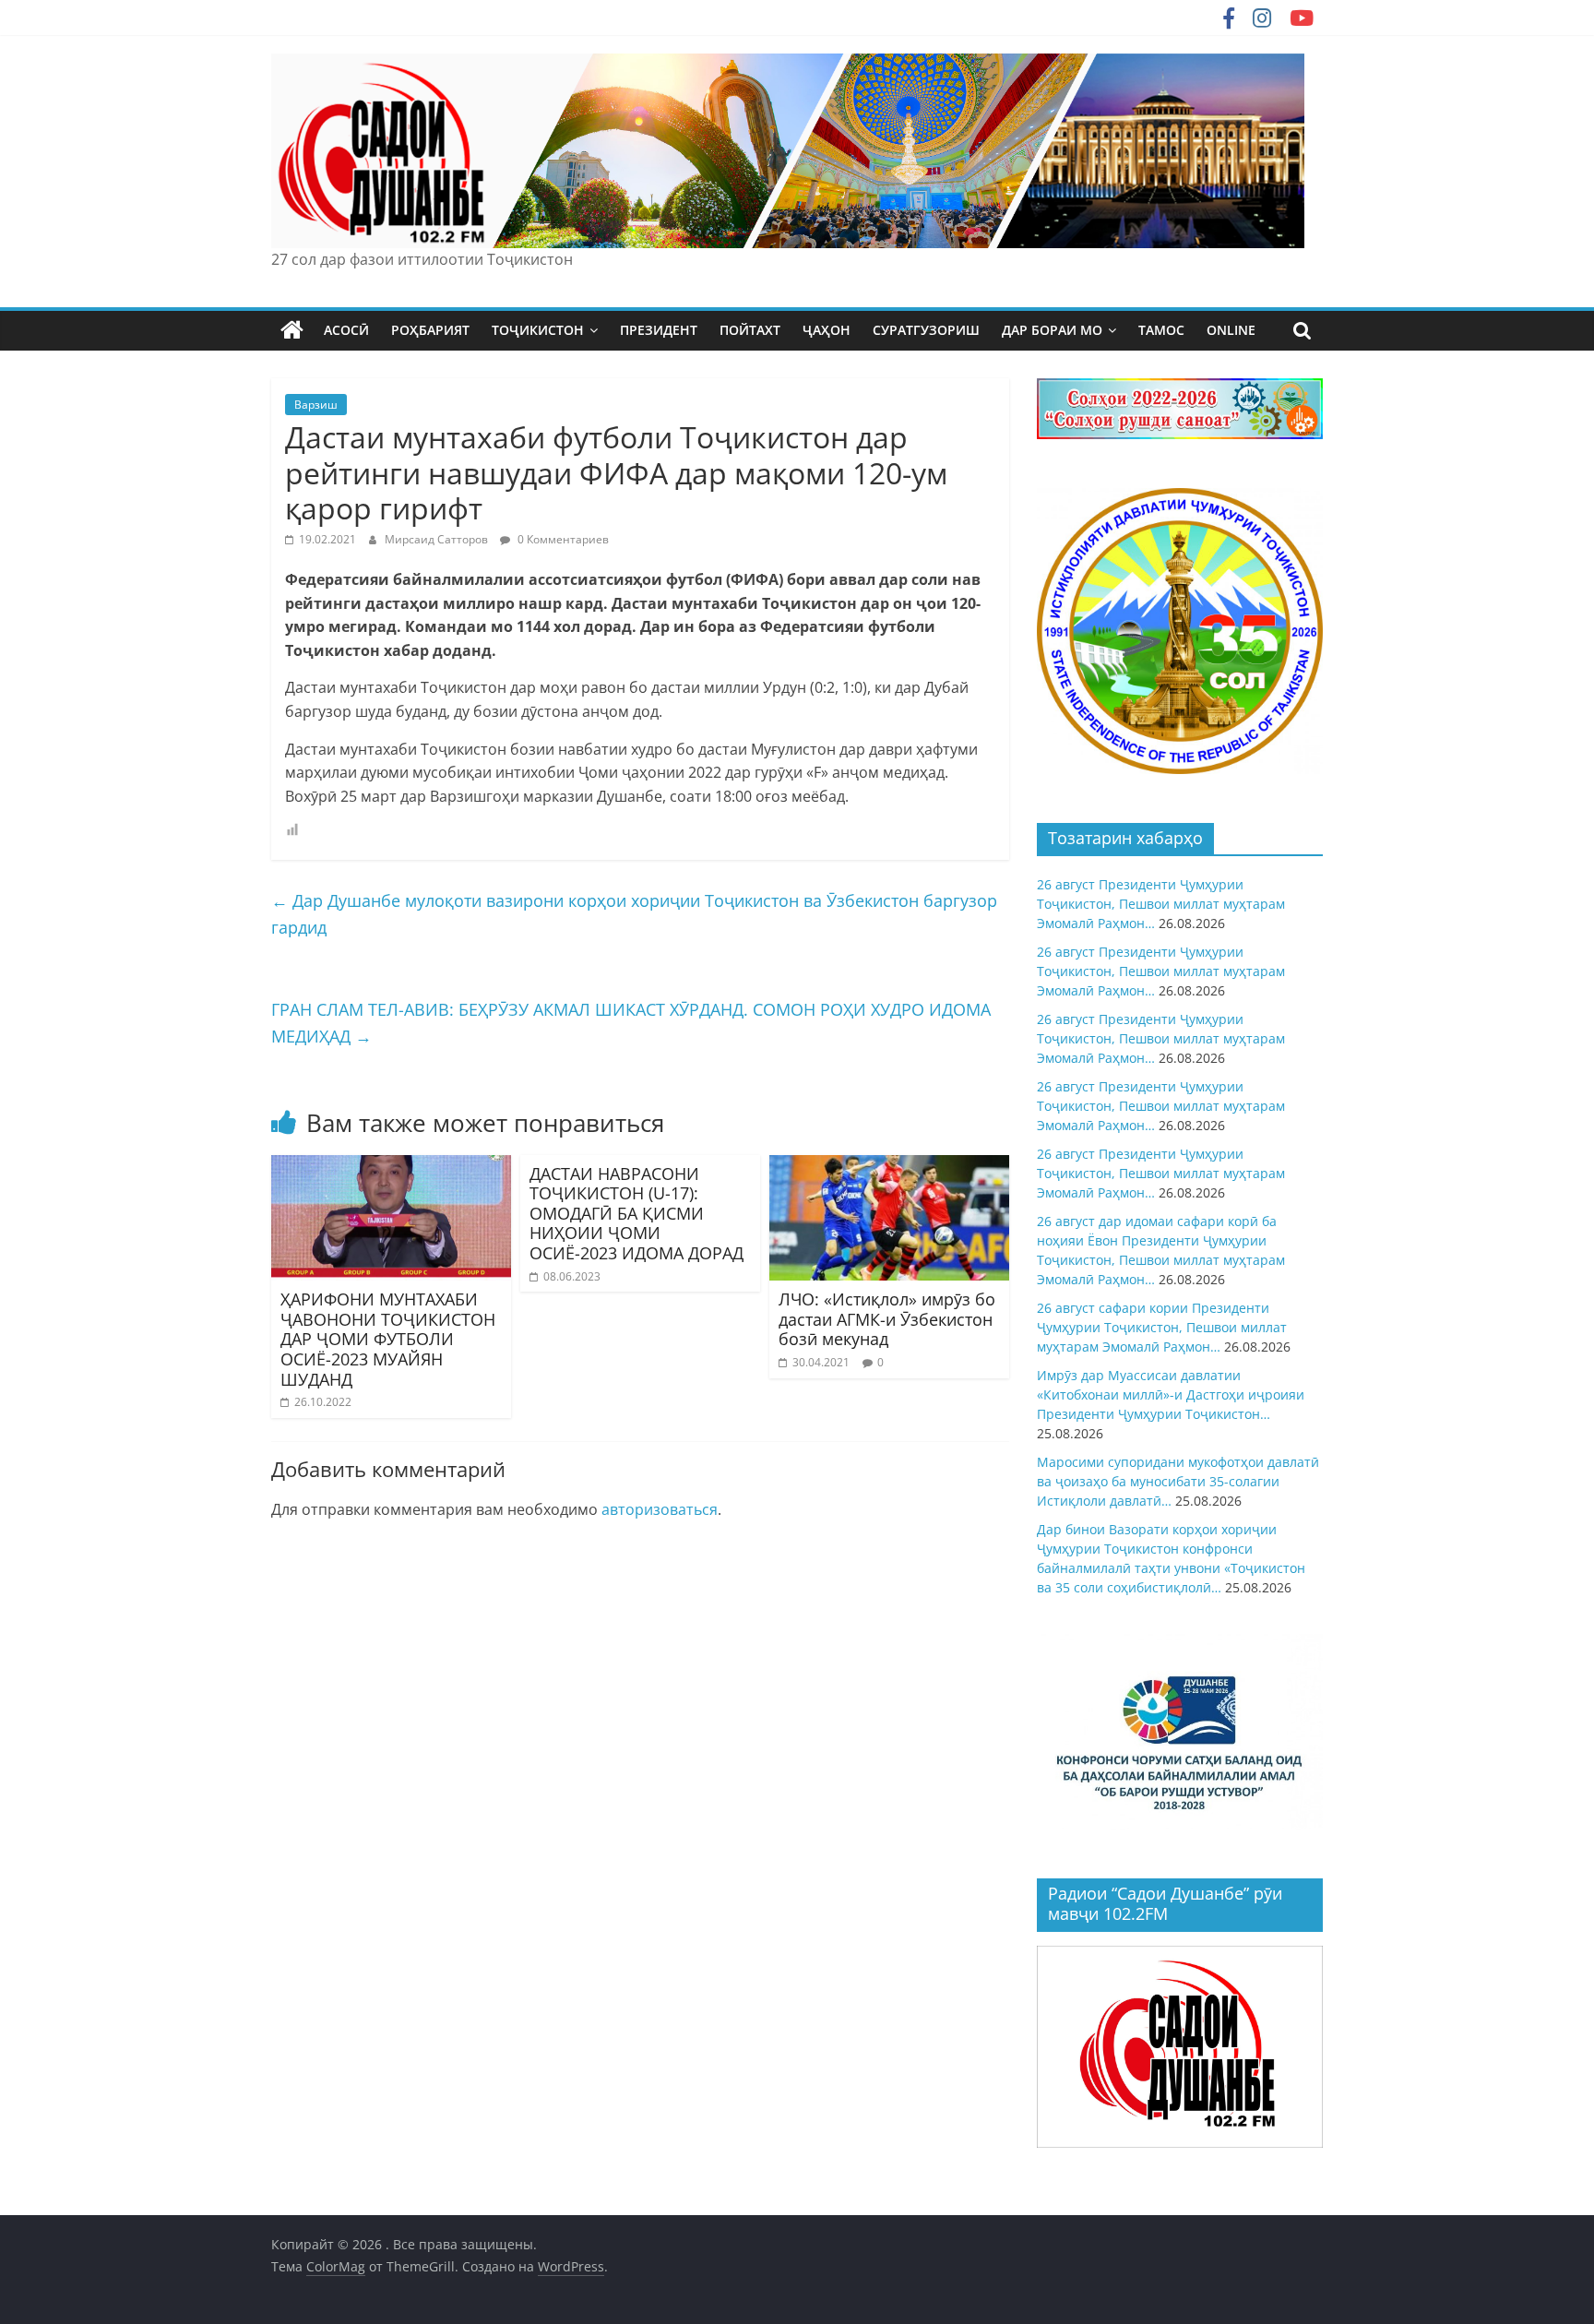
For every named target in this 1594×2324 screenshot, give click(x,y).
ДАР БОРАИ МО (1052, 330)
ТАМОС (1161, 330)
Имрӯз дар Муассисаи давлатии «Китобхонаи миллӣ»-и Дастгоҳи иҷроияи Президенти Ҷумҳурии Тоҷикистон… (1171, 1394)
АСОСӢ (346, 330)
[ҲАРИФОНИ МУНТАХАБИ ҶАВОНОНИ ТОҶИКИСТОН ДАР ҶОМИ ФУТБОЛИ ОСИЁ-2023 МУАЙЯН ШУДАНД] (391, 1166)
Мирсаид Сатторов (438, 539)
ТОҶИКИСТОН (538, 330)
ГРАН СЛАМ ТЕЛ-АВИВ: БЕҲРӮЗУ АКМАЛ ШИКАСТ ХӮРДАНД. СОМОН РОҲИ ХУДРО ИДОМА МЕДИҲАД (631, 1023)
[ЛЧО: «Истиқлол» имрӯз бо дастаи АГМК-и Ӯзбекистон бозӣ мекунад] (889, 1166)
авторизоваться (660, 1509)
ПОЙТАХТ (750, 330)
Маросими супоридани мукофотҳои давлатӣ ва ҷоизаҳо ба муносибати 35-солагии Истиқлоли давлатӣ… (1178, 1481)
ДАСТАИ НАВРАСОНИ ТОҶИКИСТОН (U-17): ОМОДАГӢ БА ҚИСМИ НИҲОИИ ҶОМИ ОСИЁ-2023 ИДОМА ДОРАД (636, 1213)
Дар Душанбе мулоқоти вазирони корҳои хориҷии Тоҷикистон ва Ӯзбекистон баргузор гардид (634, 914)
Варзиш (316, 405)
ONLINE (1231, 330)
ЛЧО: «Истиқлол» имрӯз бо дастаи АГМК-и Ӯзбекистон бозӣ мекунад (887, 1319)
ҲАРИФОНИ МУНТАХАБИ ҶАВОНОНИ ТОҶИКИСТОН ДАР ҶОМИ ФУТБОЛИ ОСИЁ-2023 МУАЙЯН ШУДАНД (388, 1339)
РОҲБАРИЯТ (430, 330)
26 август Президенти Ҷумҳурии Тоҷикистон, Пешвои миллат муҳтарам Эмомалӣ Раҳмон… (1161, 904)
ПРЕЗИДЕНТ (659, 330)
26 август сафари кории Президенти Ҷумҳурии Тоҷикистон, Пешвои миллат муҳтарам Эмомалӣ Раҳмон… (1162, 1327)
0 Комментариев (562, 539)
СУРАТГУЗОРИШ (926, 330)
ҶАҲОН (827, 330)
